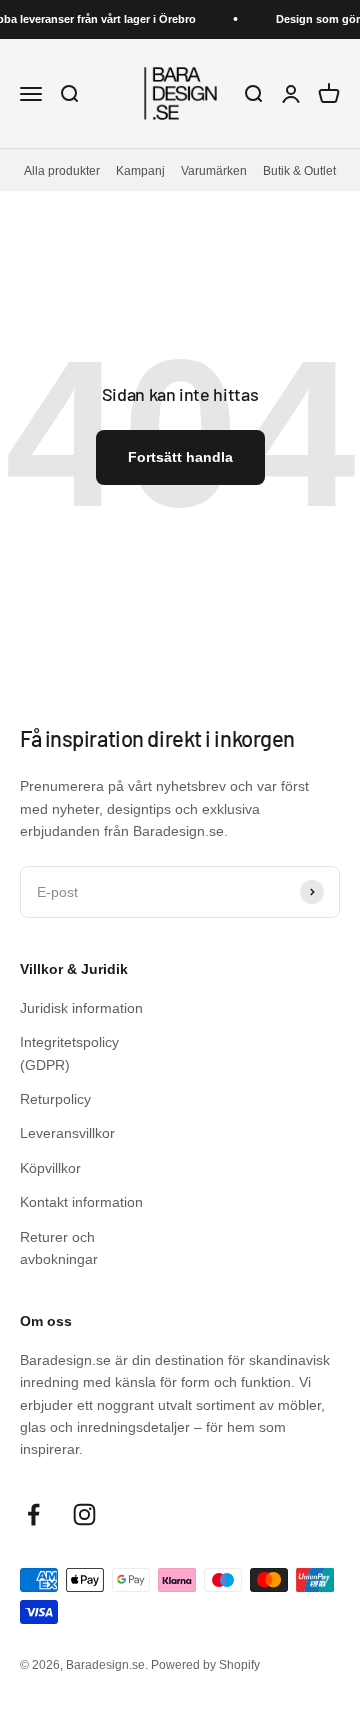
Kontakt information (81, 1202)
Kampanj (140, 170)
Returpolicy (55, 1099)
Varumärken (214, 170)
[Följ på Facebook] (33, 1514)
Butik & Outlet (299, 170)
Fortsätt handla (180, 457)
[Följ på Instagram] (84, 1514)
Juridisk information (81, 1008)
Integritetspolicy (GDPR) (69, 1053)
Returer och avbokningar (59, 1248)
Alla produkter (62, 170)
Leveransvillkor (67, 1133)
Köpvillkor (50, 1168)
